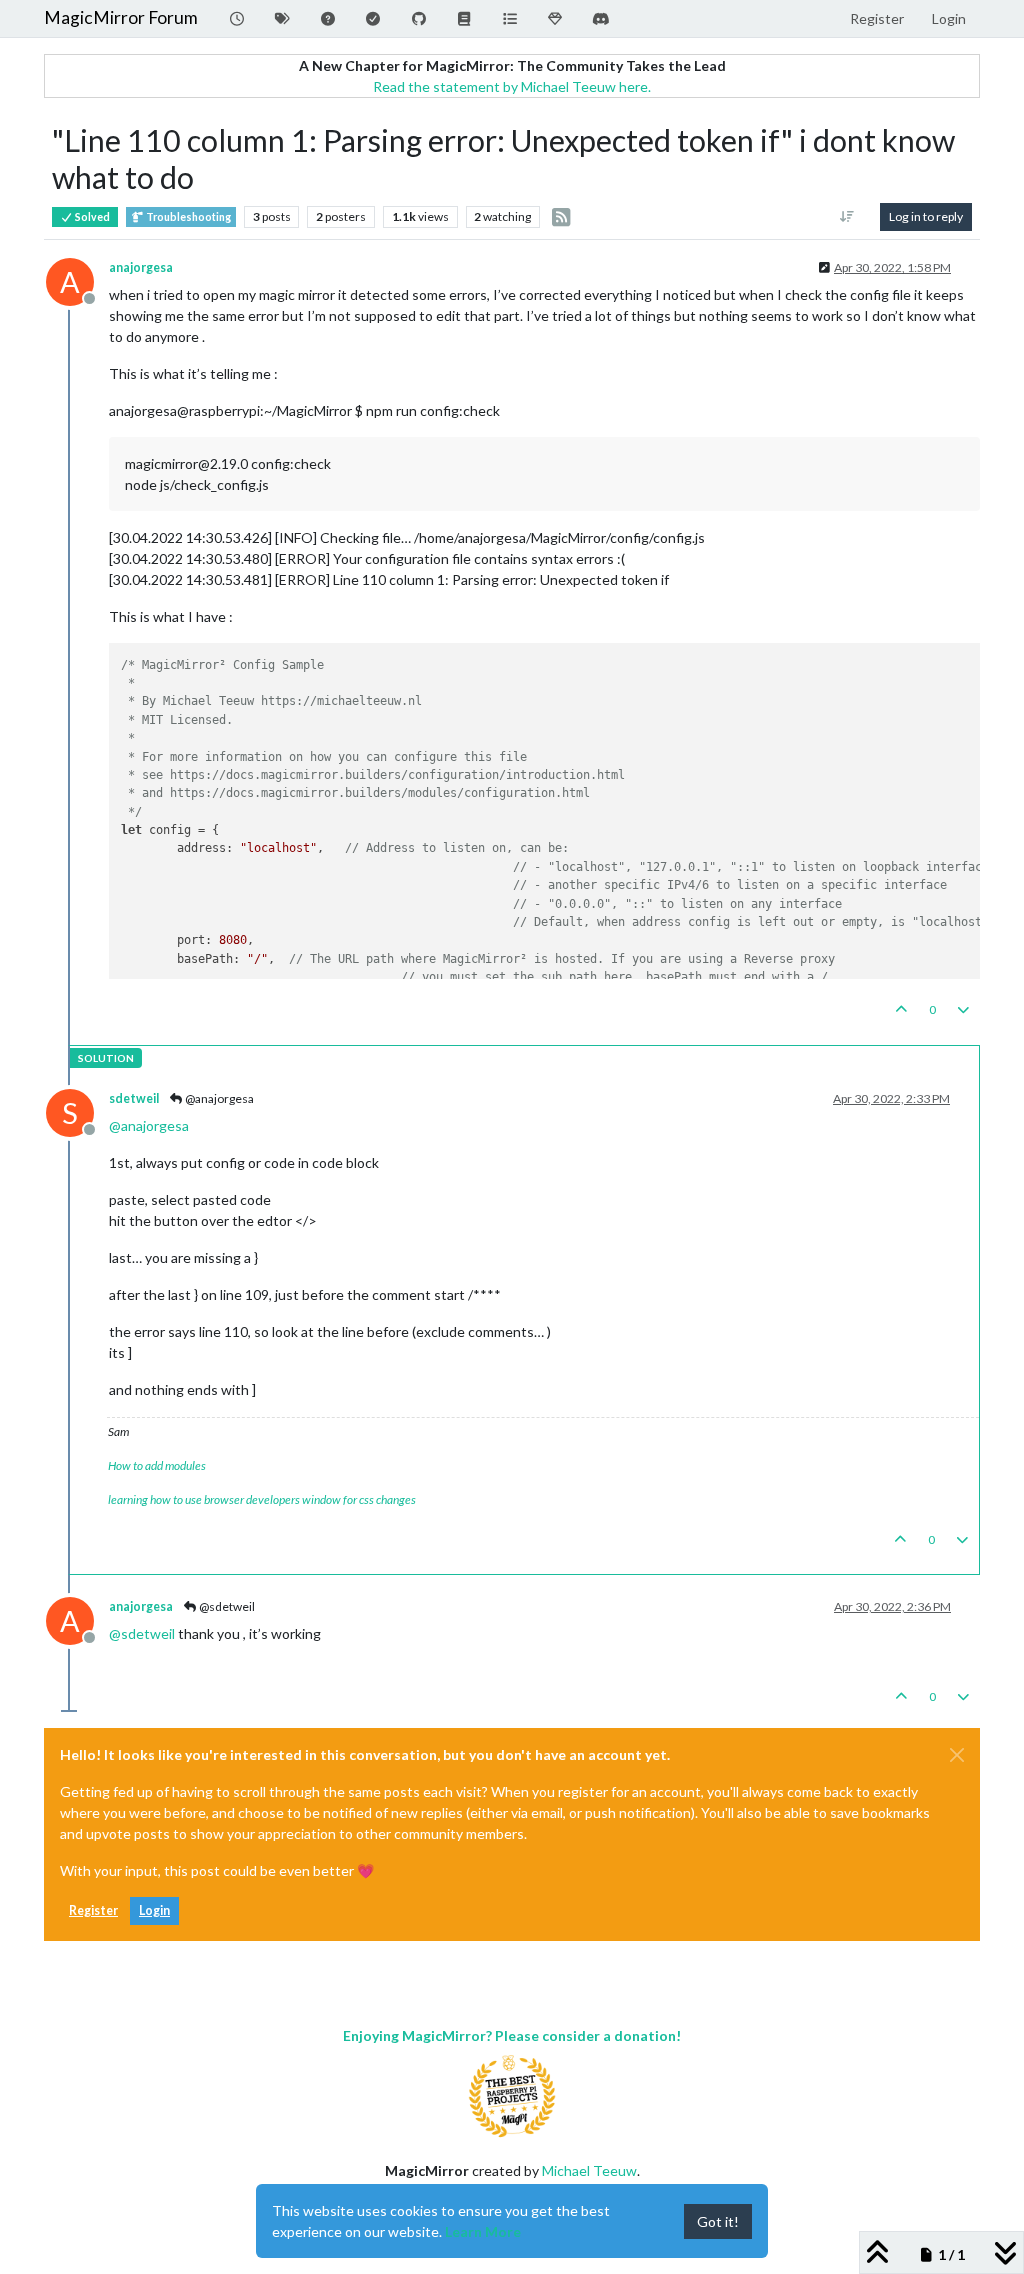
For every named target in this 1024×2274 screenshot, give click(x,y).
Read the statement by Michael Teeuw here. (512, 86)
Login (154, 1910)
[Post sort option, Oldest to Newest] (847, 217)
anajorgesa (141, 267)
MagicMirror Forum (121, 17)
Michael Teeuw (589, 2170)
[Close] (957, 1755)
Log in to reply (926, 216)
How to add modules (157, 1465)
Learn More (483, 2231)
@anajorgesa (218, 1098)
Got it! (718, 2221)
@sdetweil (226, 1606)
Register (93, 1910)
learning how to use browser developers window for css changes (262, 1499)
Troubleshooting (187, 217)
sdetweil (134, 1098)
